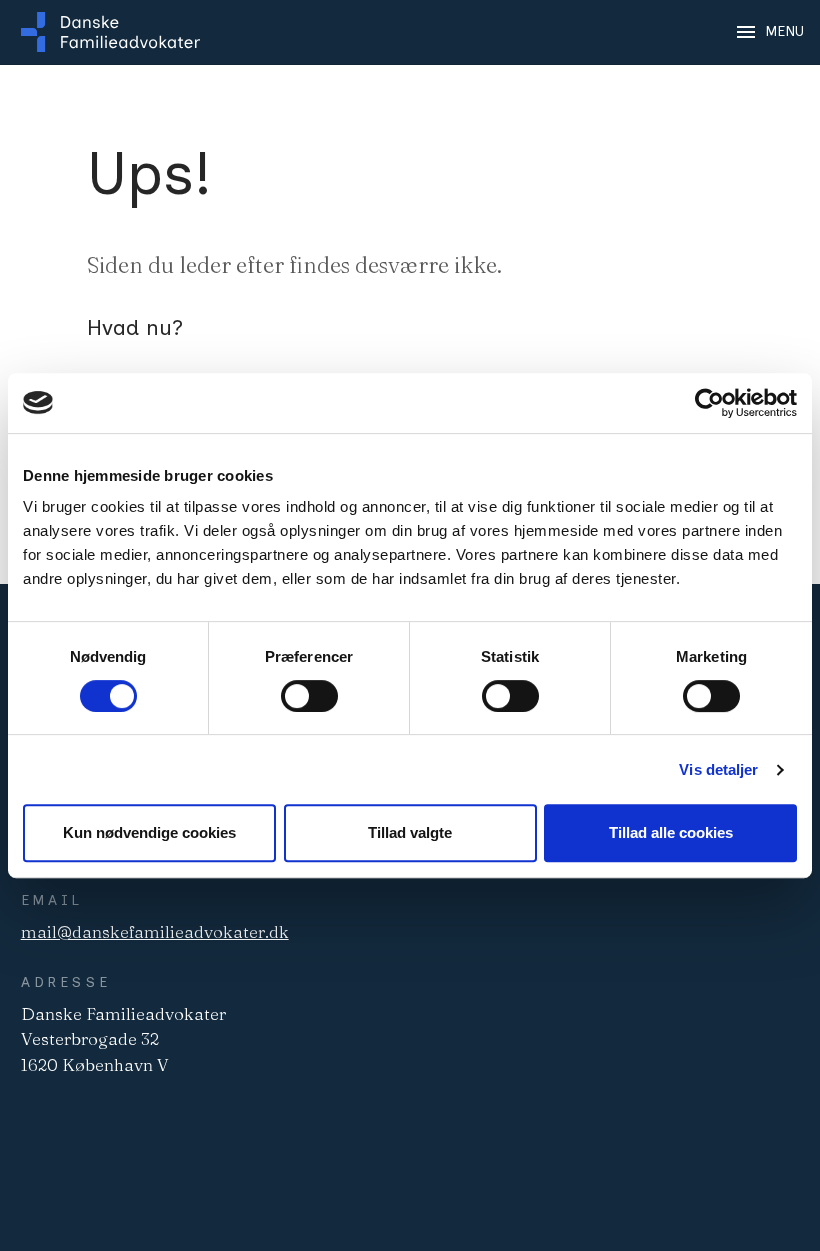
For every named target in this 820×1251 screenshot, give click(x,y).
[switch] (309, 696)
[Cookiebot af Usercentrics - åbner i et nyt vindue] (709, 403)
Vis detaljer (718, 769)
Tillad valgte (410, 832)
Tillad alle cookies (671, 832)
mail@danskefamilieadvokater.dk (155, 931)
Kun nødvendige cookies (149, 832)
